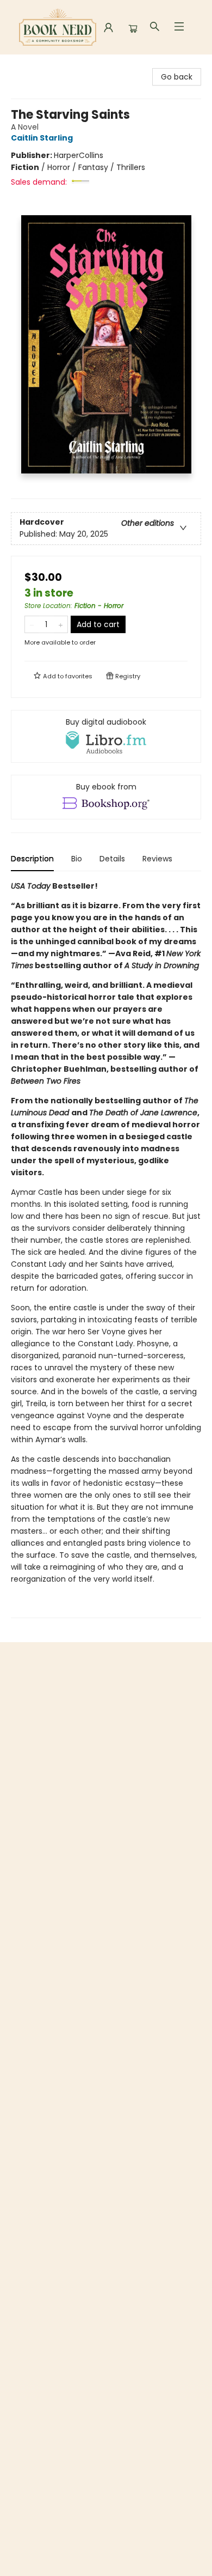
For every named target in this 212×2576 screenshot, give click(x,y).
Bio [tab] (77, 859)
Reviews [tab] (157, 859)
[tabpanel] (106, 1249)
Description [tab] (32, 859)
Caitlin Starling (42, 138)
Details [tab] (112, 859)
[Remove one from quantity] (32, 624)
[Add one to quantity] (61, 624)
